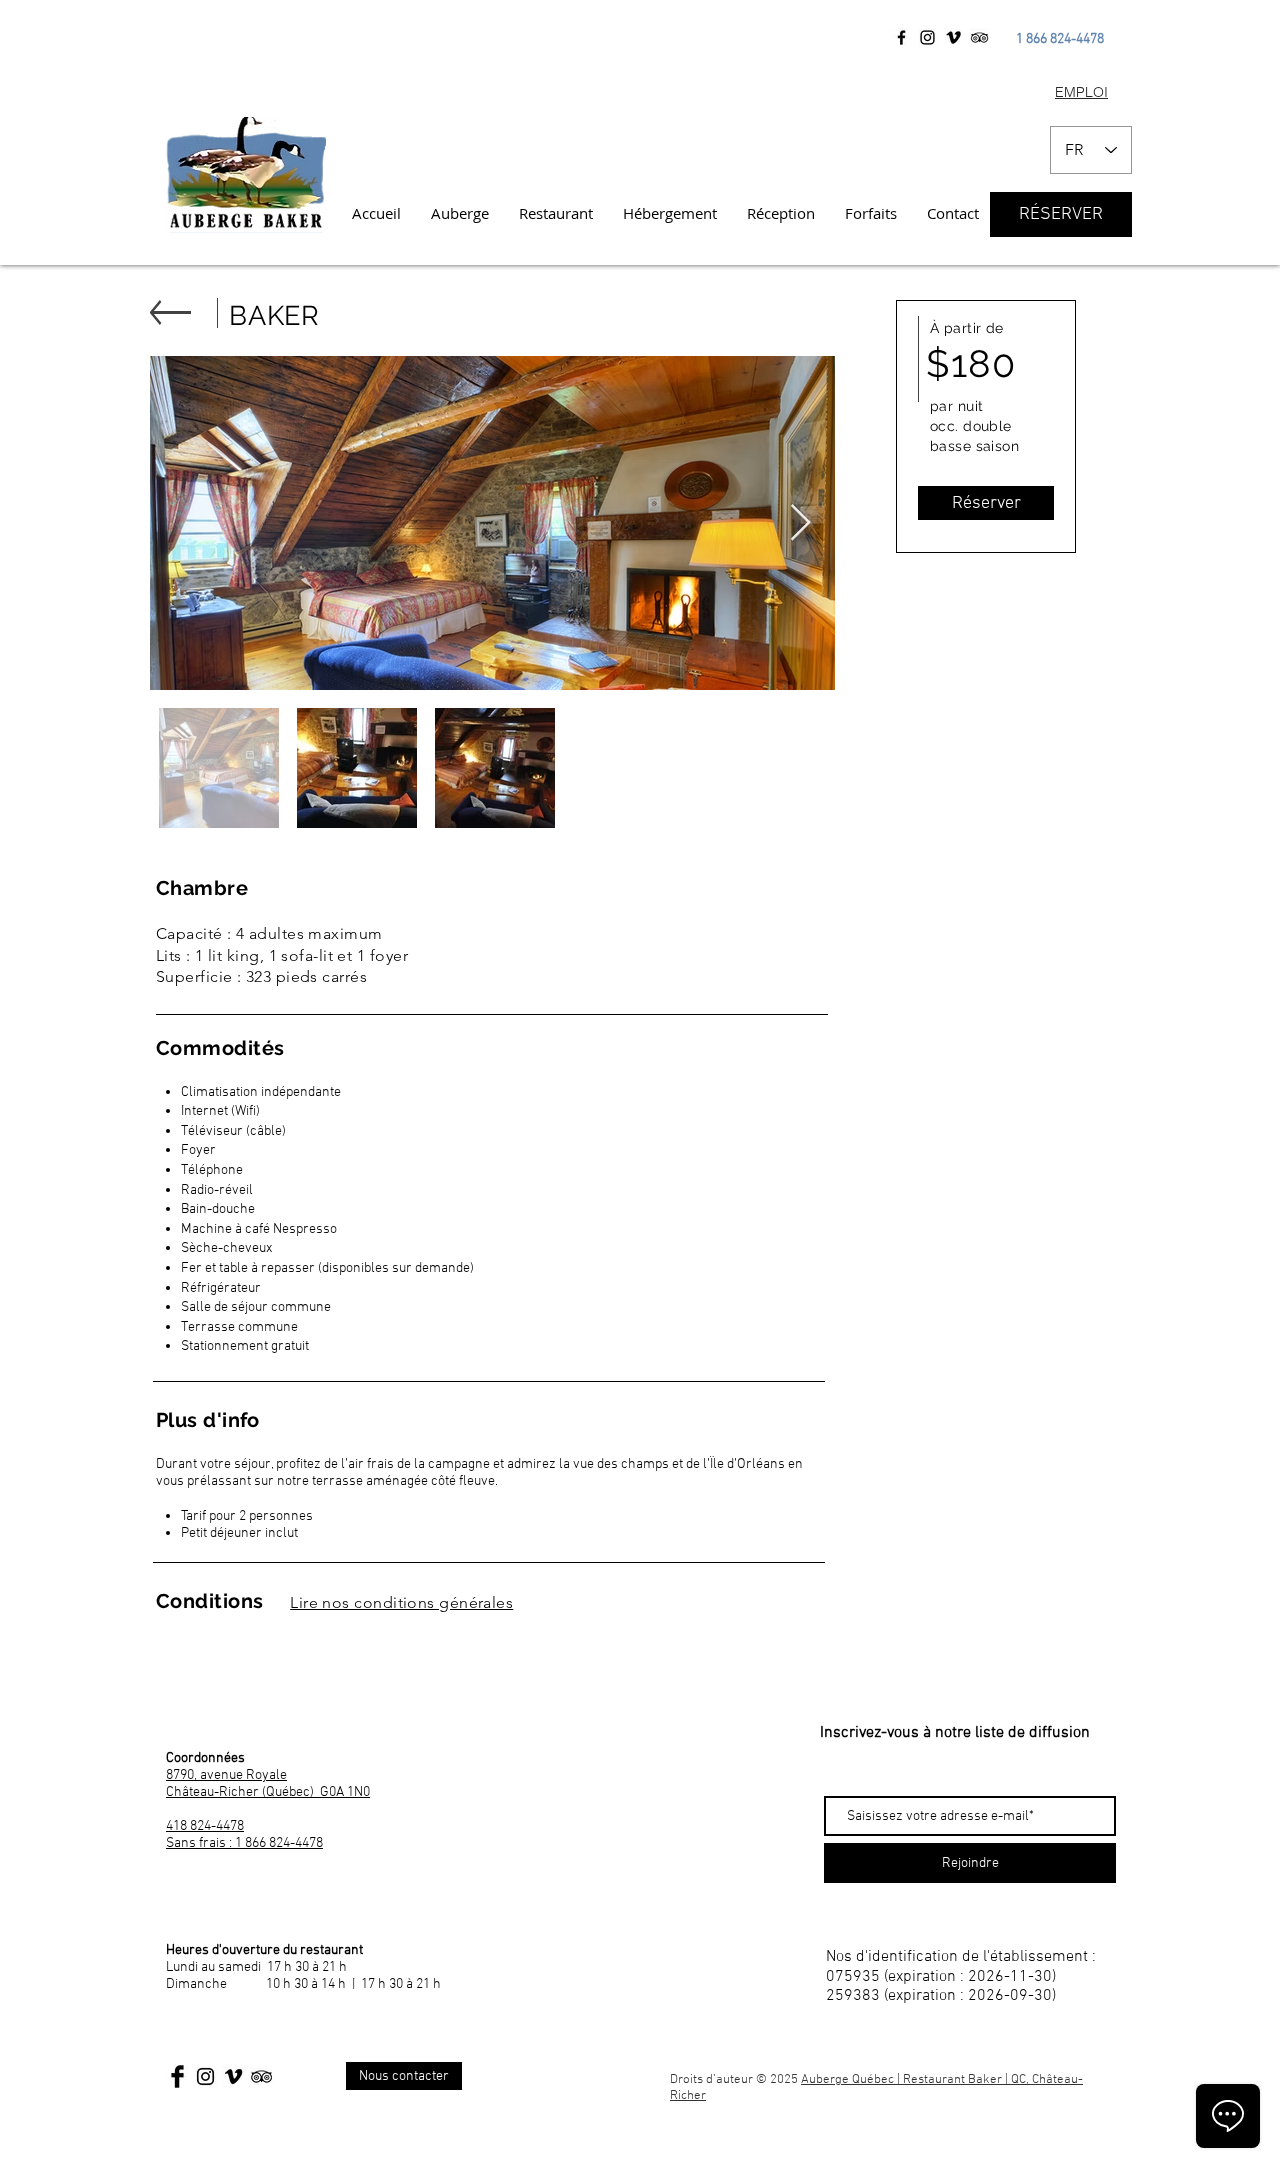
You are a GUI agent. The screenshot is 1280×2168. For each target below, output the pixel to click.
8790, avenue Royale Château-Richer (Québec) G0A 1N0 (268, 1784)
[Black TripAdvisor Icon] (261, 2076)
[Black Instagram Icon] (205, 2076)
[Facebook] (901, 37)
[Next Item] (800, 523)
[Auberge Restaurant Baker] (953, 37)
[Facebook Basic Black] (177, 2076)
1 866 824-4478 (1060, 39)
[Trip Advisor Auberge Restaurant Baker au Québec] (979, 37)
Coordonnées (205, 1758)
